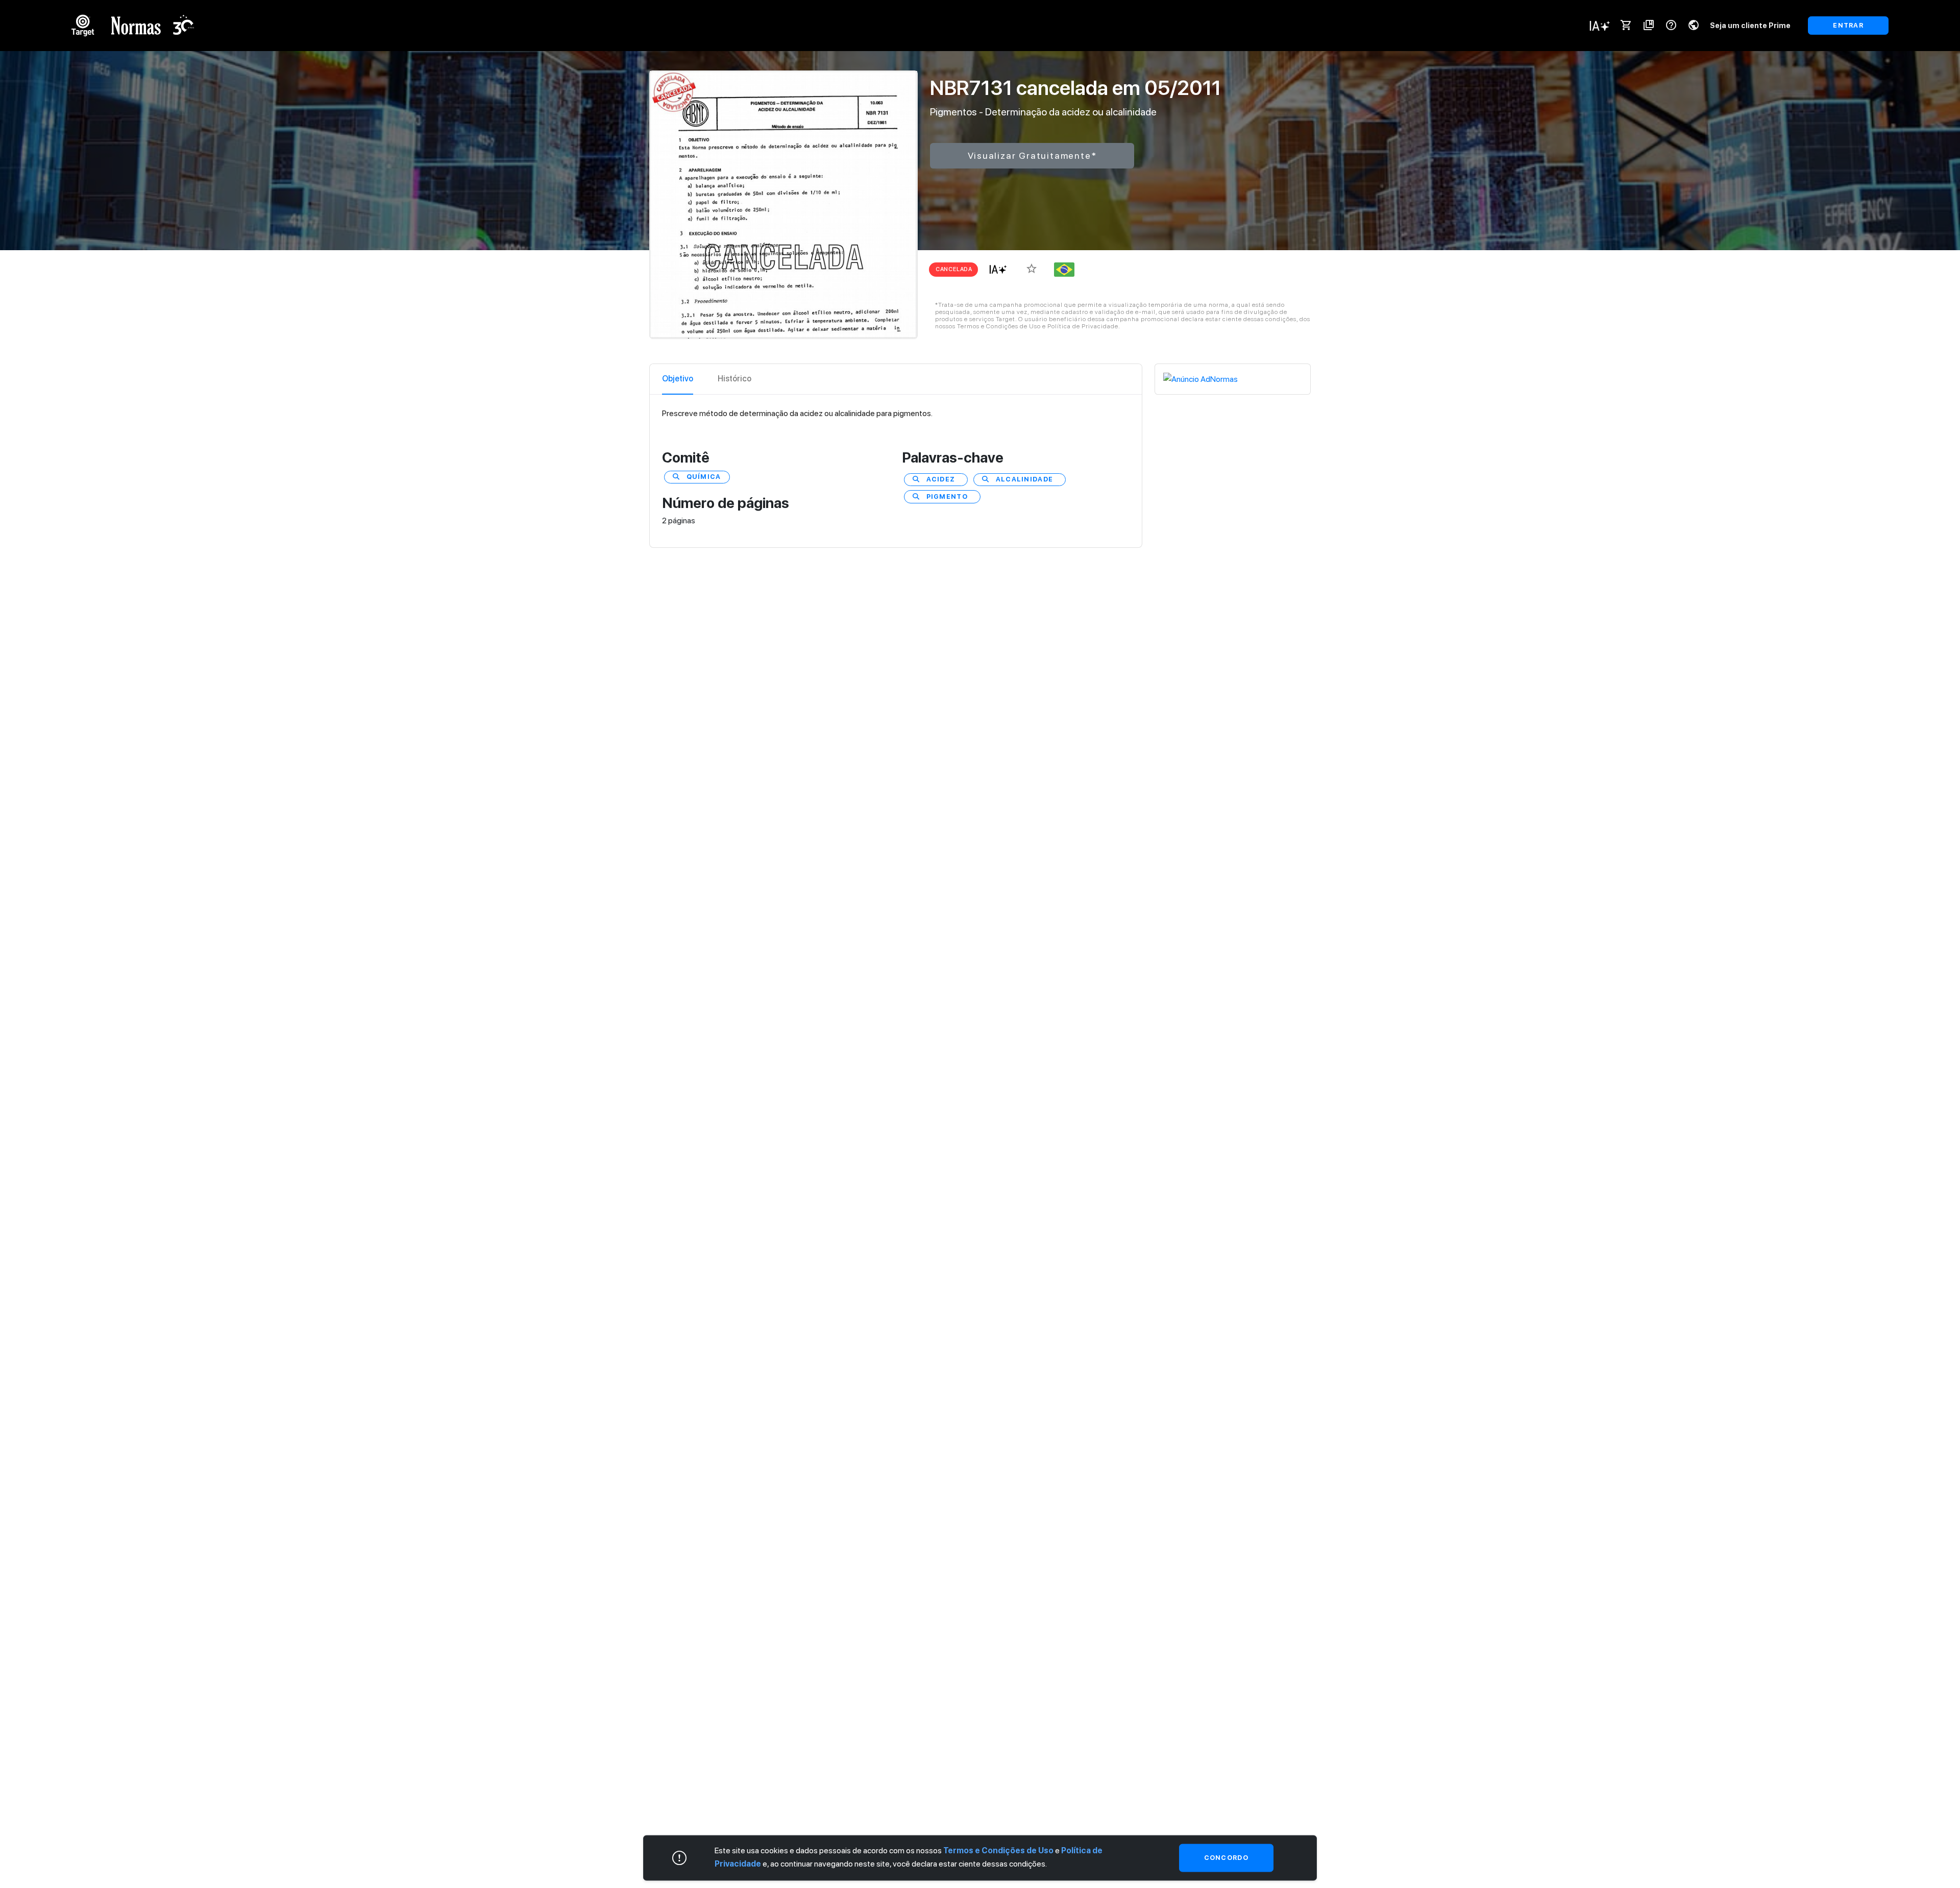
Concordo (1226, 1858)
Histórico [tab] (734, 379)
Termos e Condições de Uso (998, 1850)
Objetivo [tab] (678, 379)
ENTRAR (1848, 25)
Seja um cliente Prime (1750, 25)
